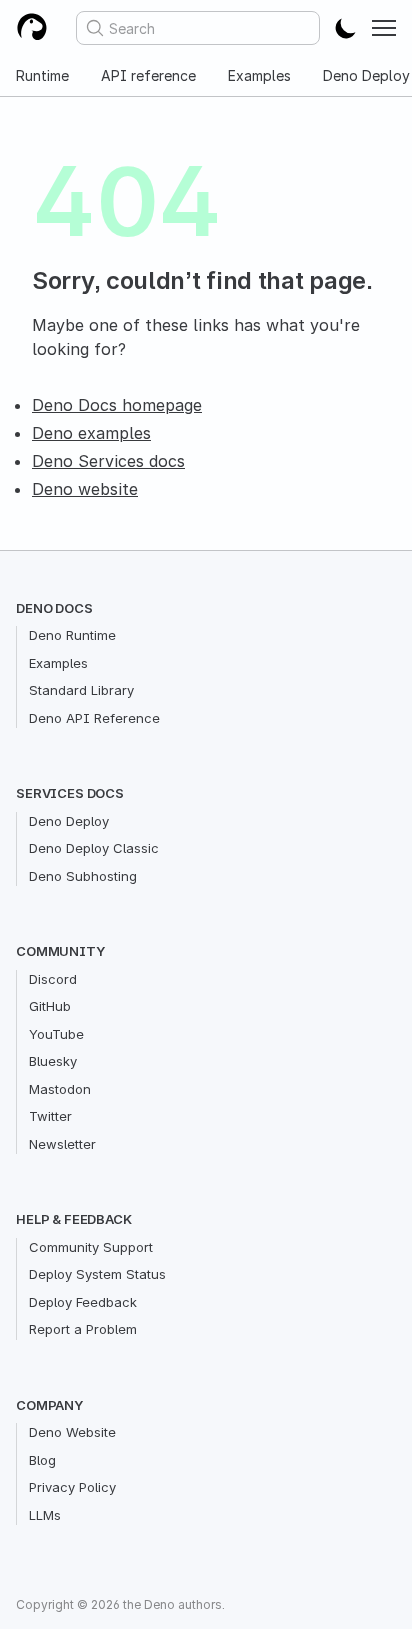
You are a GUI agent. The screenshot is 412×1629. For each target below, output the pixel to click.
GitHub (50, 1006)
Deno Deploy (69, 821)
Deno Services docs (108, 461)
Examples (259, 75)
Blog (42, 1460)
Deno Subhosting (83, 876)
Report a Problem (83, 1329)
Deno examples (91, 433)
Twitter (50, 1116)
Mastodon (60, 1089)
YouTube (56, 1034)
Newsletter (62, 1144)
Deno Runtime (72, 635)
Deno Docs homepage (117, 405)
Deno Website (72, 1432)
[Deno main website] (32, 28)
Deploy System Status (97, 1274)
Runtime (42, 75)
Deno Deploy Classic (94, 848)
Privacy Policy (72, 1487)
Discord (53, 979)
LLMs (45, 1515)
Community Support (91, 1247)
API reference (148, 75)
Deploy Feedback (83, 1302)
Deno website (85, 489)
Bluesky (53, 1061)
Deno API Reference (94, 718)
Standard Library (81, 690)
